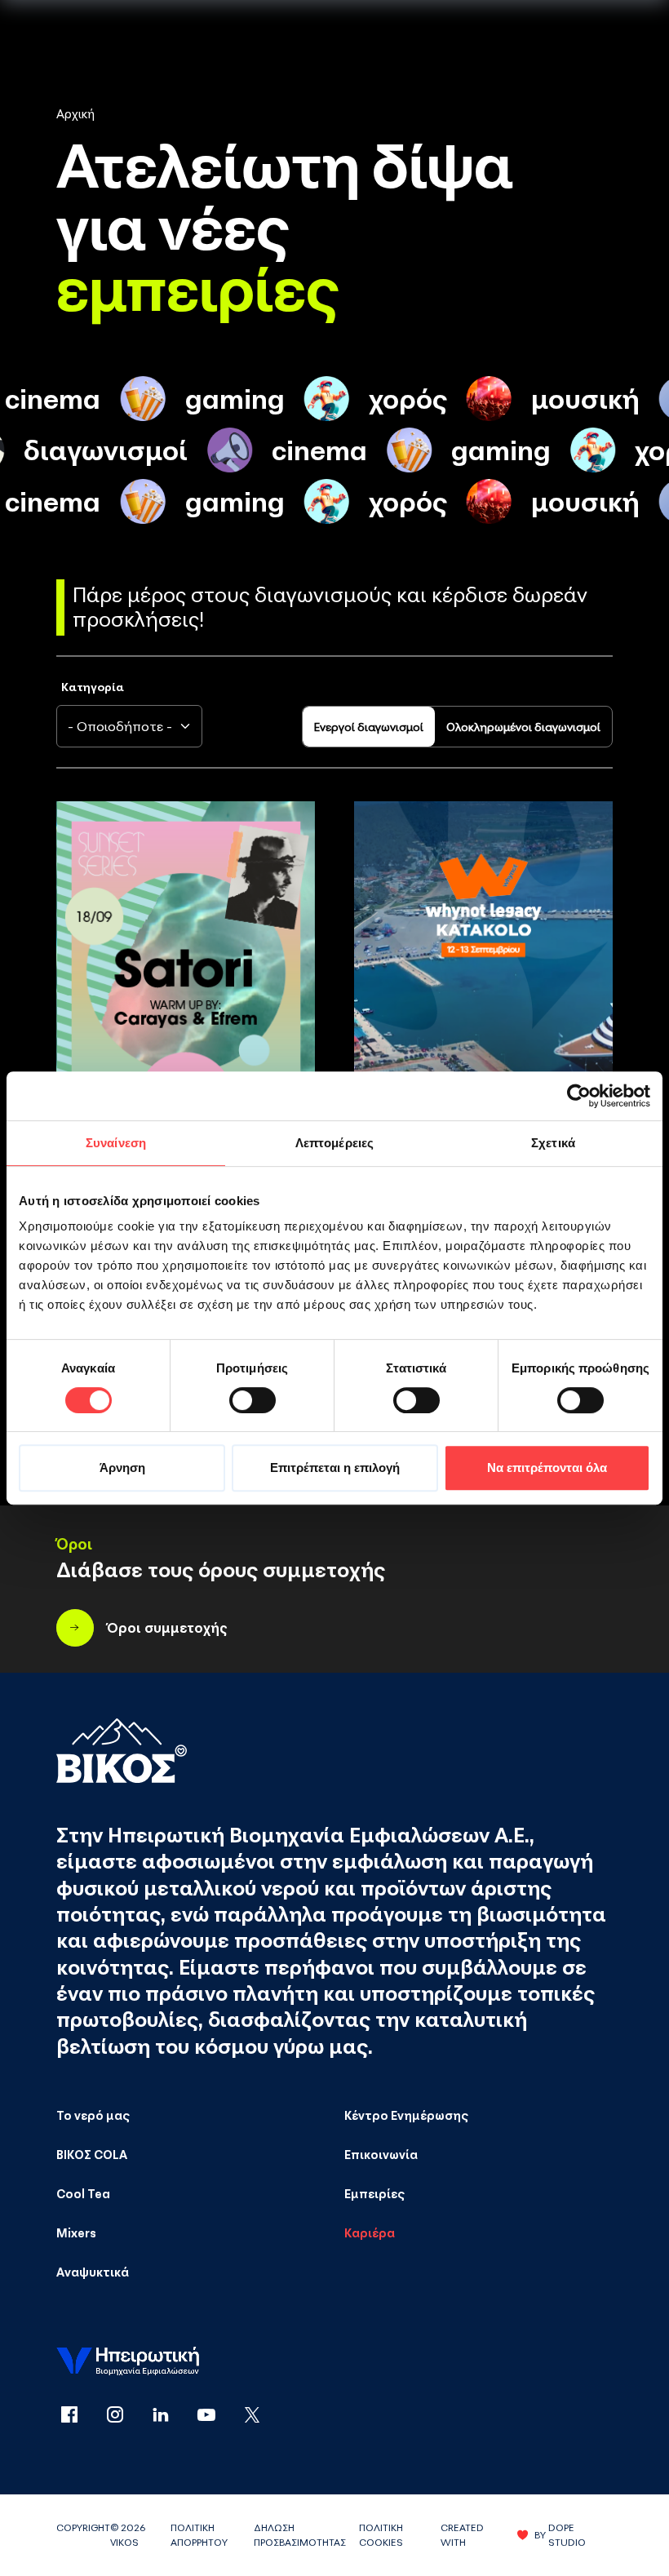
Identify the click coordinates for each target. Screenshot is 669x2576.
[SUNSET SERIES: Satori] (186, 995)
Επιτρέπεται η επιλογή (335, 1468)
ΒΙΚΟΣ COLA (92, 2154)
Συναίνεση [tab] (116, 1143)
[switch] (253, 1400)
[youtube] (216, 2416)
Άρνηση (122, 1468)
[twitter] (252, 2416)
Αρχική (75, 113)
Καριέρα (370, 2232)
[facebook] (79, 2416)
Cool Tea (83, 2193)
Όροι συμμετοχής (167, 1627)
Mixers (76, 2232)
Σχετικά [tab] (553, 1143)
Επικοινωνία (381, 2154)
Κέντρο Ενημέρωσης (406, 2115)
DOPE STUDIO (567, 2535)
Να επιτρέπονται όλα (547, 1468)
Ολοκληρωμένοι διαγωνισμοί (523, 727)
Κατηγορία (93, 687)
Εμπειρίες (374, 2193)
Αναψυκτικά (93, 2272)
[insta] (125, 2416)
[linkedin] (171, 2416)
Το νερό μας (93, 2115)
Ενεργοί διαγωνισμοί (369, 727)
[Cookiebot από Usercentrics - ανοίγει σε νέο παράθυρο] (579, 1096)
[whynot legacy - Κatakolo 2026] (483, 995)
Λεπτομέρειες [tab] (334, 1143)
